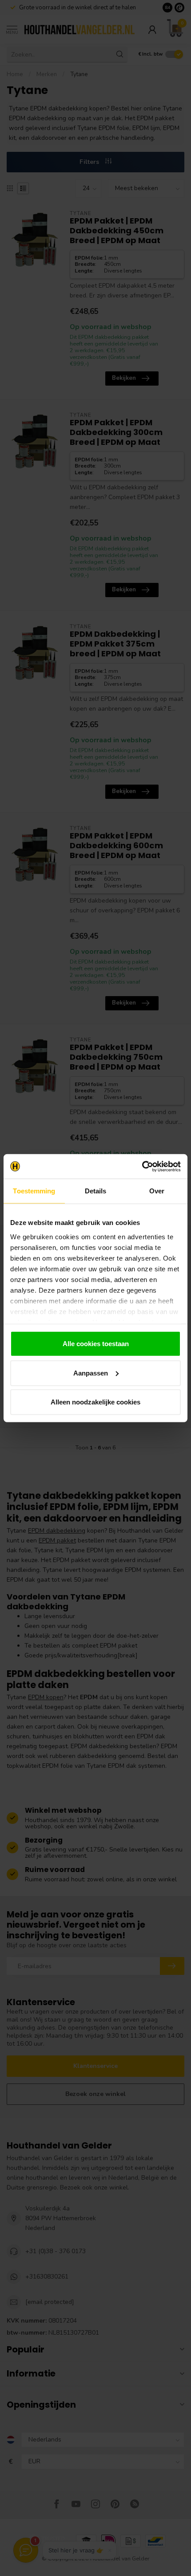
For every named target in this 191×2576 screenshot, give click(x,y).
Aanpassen (91, 1373)
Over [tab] (157, 1191)
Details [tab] (96, 1191)
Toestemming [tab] (34, 1191)
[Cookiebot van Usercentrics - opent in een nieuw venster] (142, 1166)
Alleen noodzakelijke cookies (95, 1402)
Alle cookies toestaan (96, 1344)
